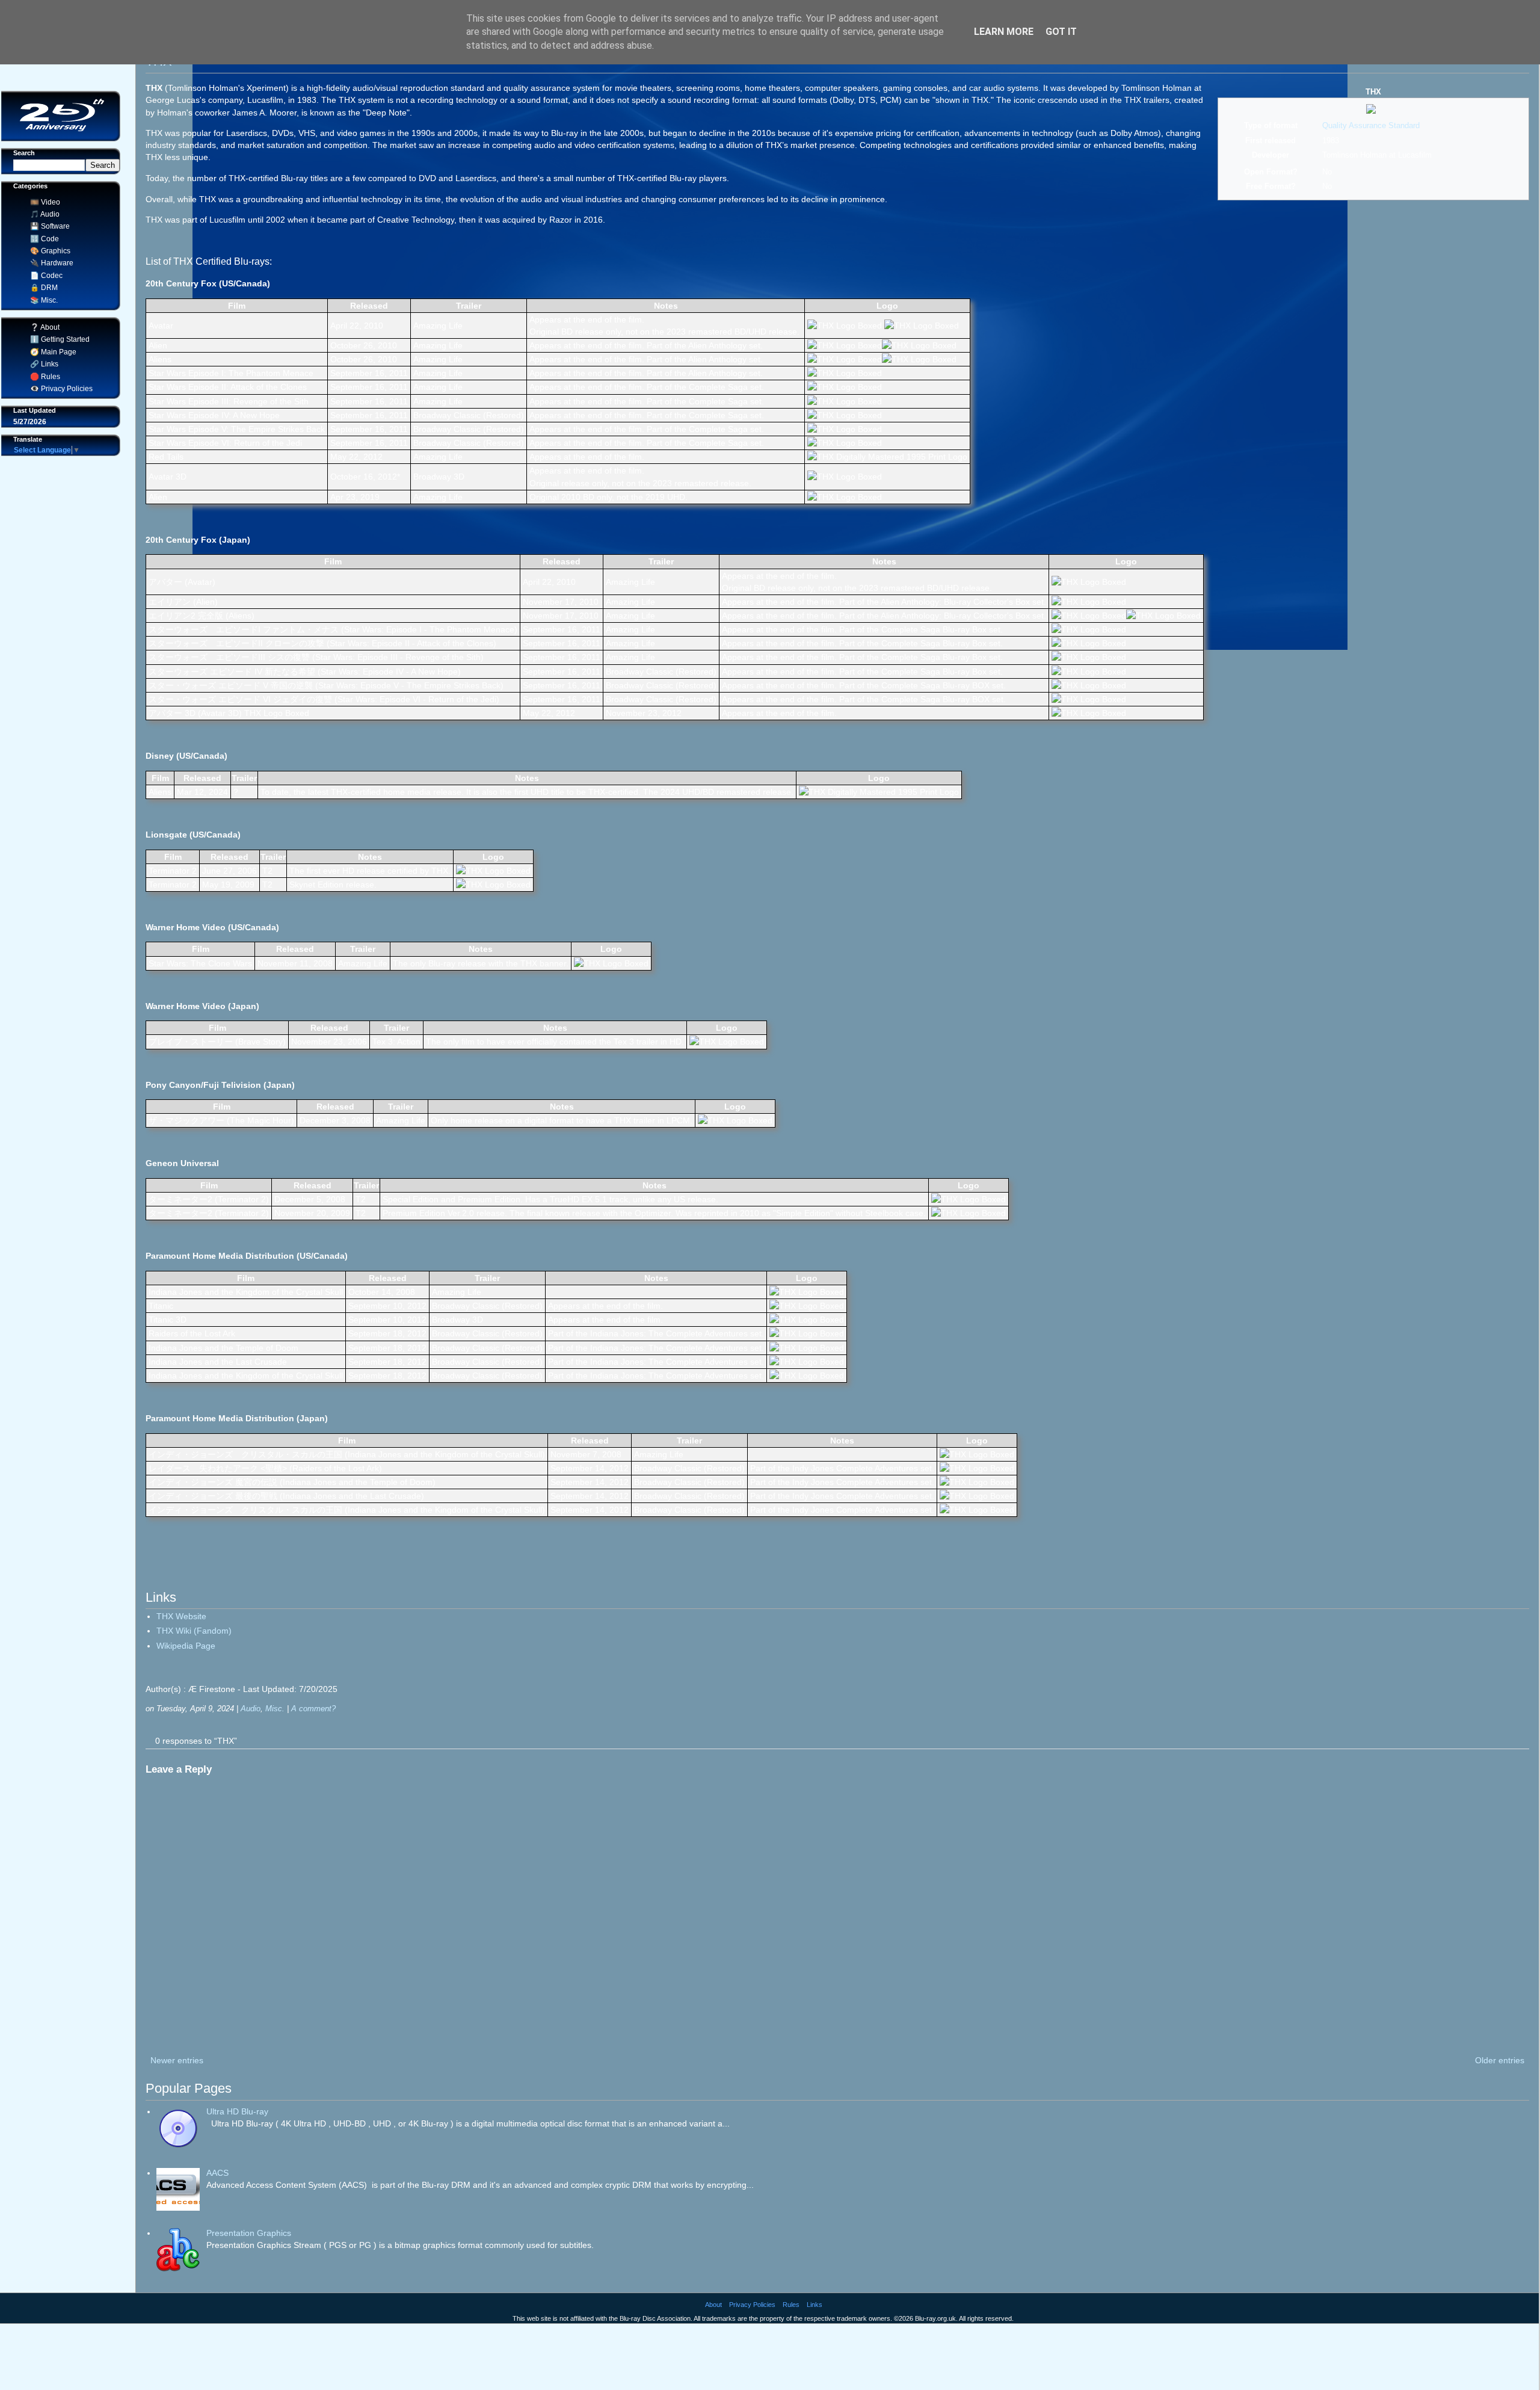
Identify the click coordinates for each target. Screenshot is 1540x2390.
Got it (1061, 32)
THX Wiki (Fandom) (194, 1631)
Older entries (1500, 2060)
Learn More (1004, 32)
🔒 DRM (42, 288)
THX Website (181, 1616)
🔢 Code (43, 239)
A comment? (313, 1709)
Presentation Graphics (249, 2233)
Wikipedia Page (186, 1646)
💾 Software (48, 226)
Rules (791, 2305)
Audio (251, 1709)
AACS (217, 2173)
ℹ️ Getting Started (58, 339)
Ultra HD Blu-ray (237, 2111)
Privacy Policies (752, 2305)
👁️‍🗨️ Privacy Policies (60, 389)
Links (815, 2305)
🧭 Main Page (51, 352)
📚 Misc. (42, 300)
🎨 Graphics (48, 251)
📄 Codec (45, 276)
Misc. (275, 1709)
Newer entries (177, 2060)
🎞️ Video (43, 202)
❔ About (43, 327)
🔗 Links (42, 364)
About (713, 2305)
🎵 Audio (43, 214)
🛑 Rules (43, 377)
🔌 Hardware (50, 263)
